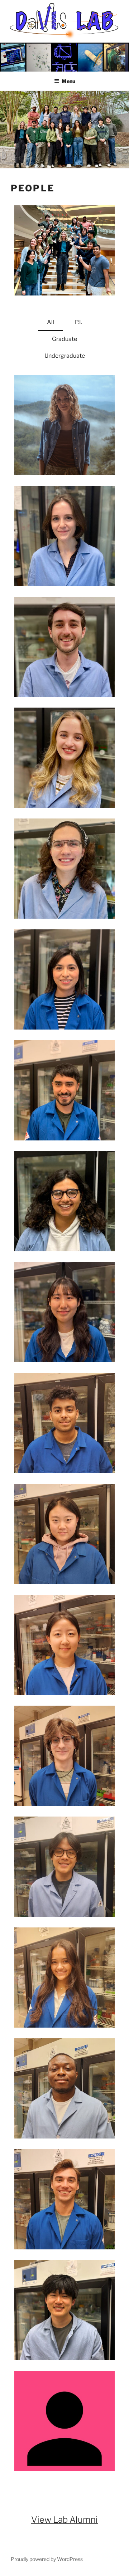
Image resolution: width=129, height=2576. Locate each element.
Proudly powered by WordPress (47, 2559)
